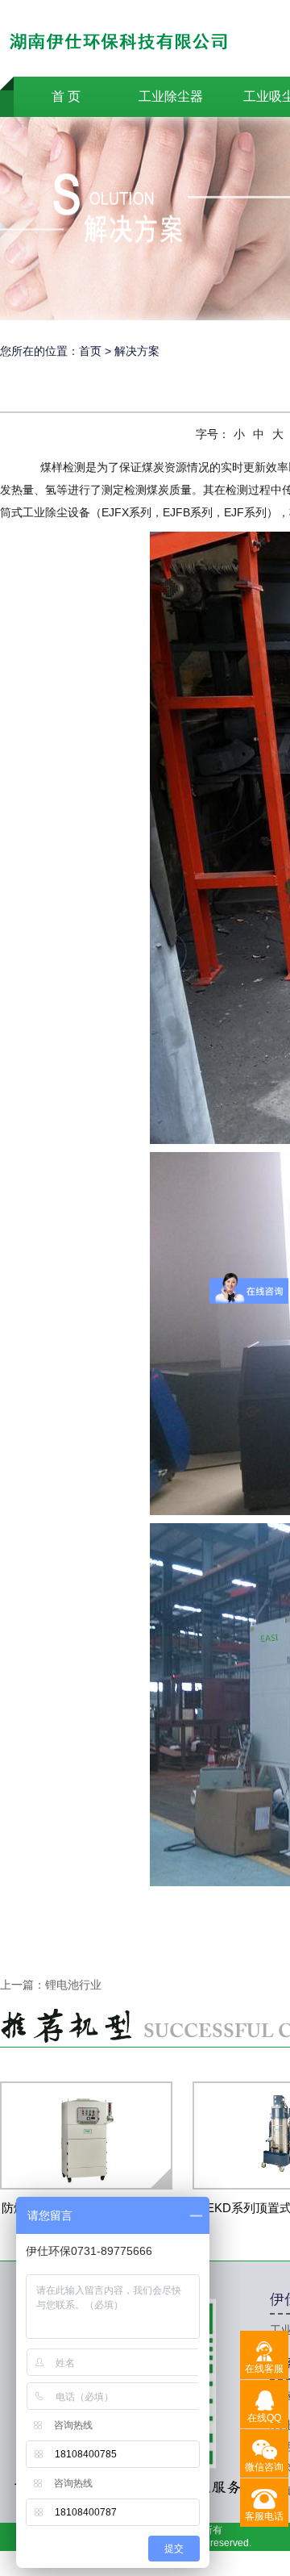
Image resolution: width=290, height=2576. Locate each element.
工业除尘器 (171, 96)
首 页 (66, 96)
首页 (90, 351)
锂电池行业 (73, 1985)
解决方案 (137, 351)
